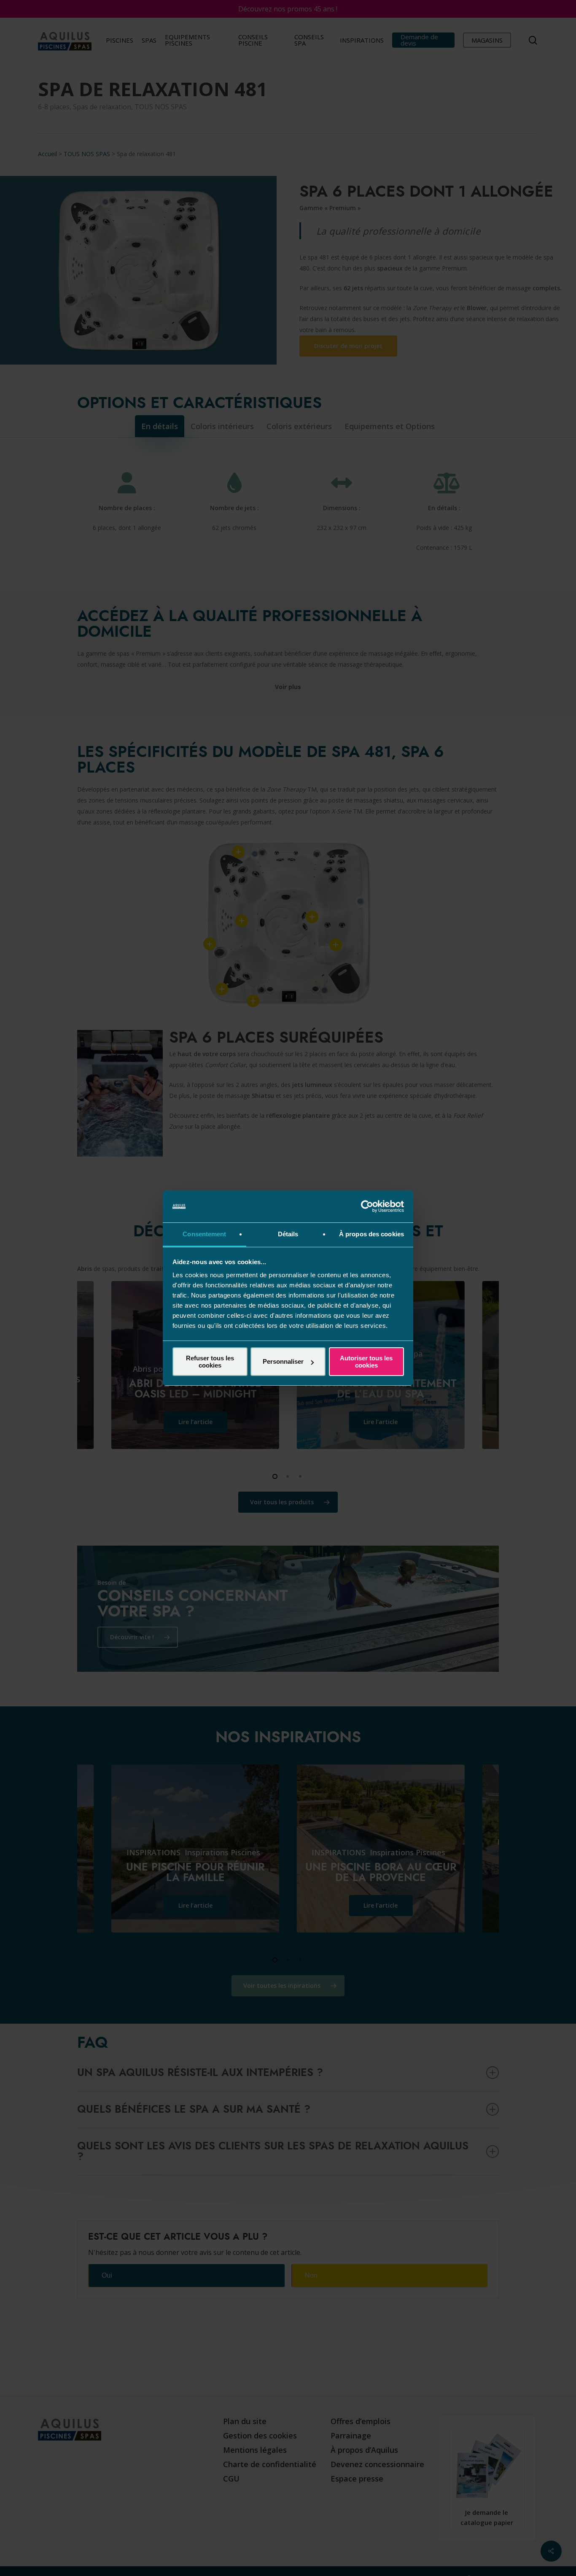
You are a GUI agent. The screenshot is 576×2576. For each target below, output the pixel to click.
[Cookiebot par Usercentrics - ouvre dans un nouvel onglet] (367, 1206)
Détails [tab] (288, 1234)
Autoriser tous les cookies (366, 1362)
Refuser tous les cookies (210, 1362)
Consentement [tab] (204, 1234)
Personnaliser (283, 1361)
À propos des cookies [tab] (371, 1234)
